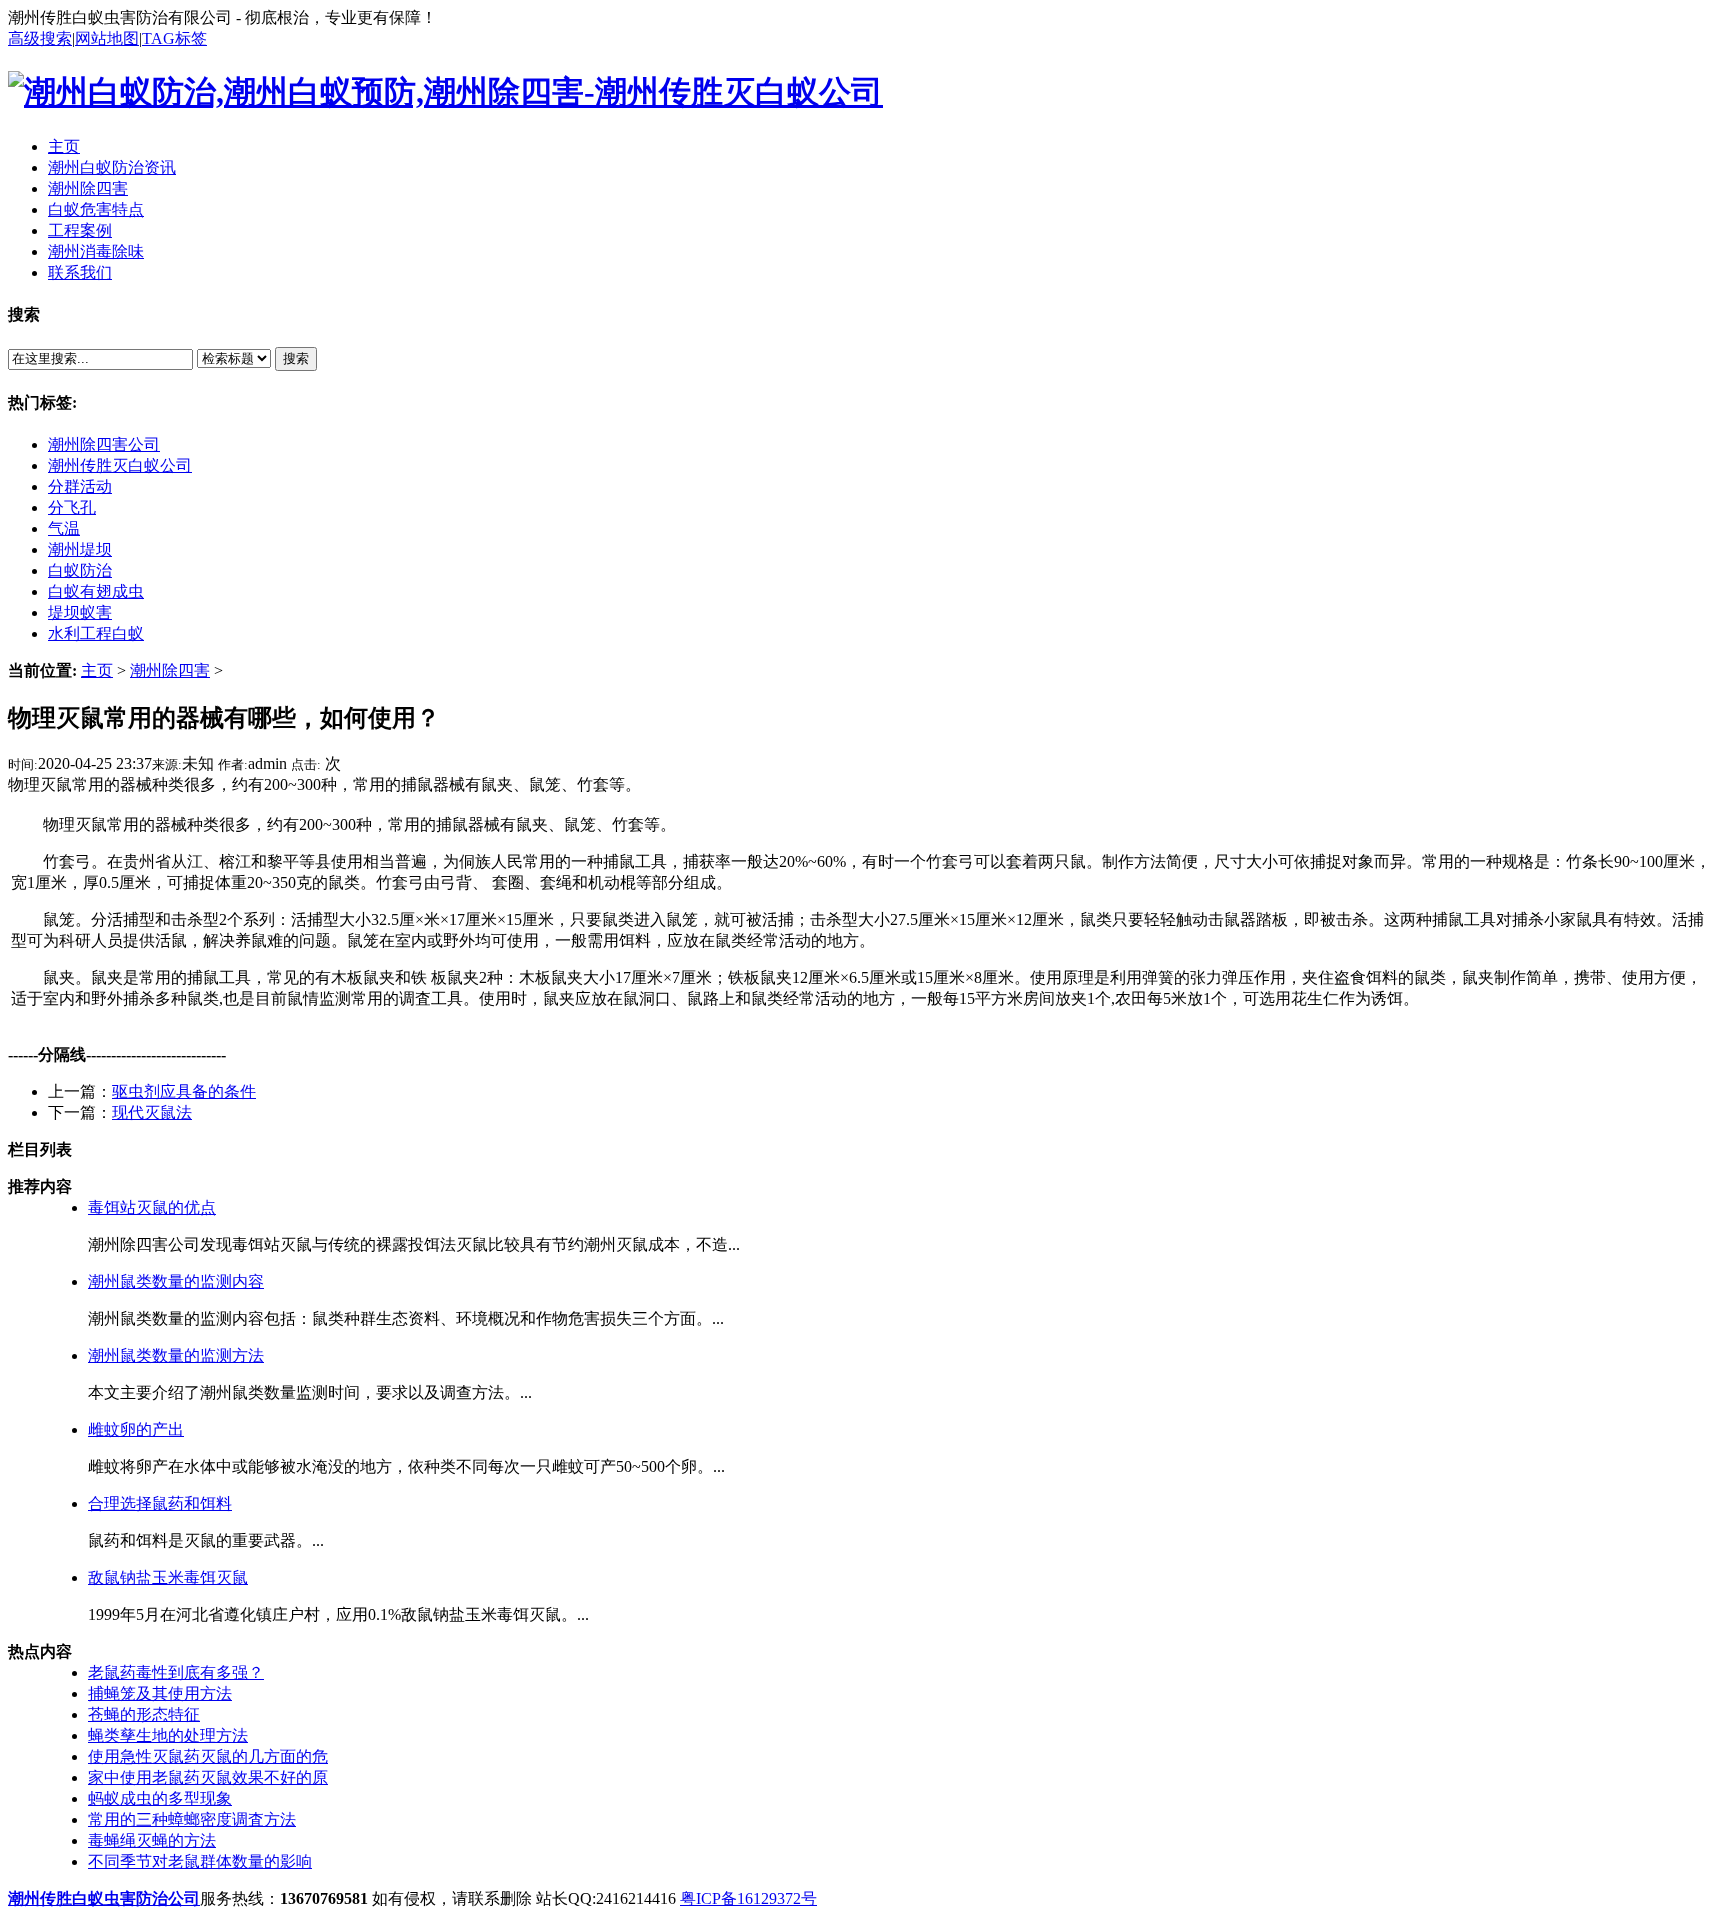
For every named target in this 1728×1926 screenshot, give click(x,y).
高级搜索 (40, 38)
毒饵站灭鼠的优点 (152, 1207)
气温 (64, 528)
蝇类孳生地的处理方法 (168, 1735)
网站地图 (107, 38)
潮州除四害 (170, 670)
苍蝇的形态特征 (144, 1714)
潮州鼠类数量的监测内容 (176, 1281)
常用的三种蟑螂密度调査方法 (192, 1819)
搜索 (296, 358)
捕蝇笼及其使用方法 (160, 1693)
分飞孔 (72, 507)
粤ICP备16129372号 (748, 1898)
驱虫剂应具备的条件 (184, 1091)
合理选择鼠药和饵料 (160, 1503)
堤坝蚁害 (80, 612)
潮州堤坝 (80, 549)
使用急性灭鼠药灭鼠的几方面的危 (208, 1756)
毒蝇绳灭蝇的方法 (152, 1840)
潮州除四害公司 (104, 444)
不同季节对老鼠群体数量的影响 (200, 1861)
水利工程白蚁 (96, 633)
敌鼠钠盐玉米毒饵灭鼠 (168, 1577)
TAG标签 (174, 38)
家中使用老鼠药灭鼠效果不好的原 (208, 1777)
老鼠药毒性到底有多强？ (176, 1672)
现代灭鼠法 (152, 1112)
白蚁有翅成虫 (96, 591)
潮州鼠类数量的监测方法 (176, 1355)
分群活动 (80, 486)
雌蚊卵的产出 (136, 1429)
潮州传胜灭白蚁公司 (120, 465)
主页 (97, 670)
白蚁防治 (80, 570)
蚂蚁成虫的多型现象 (160, 1798)
